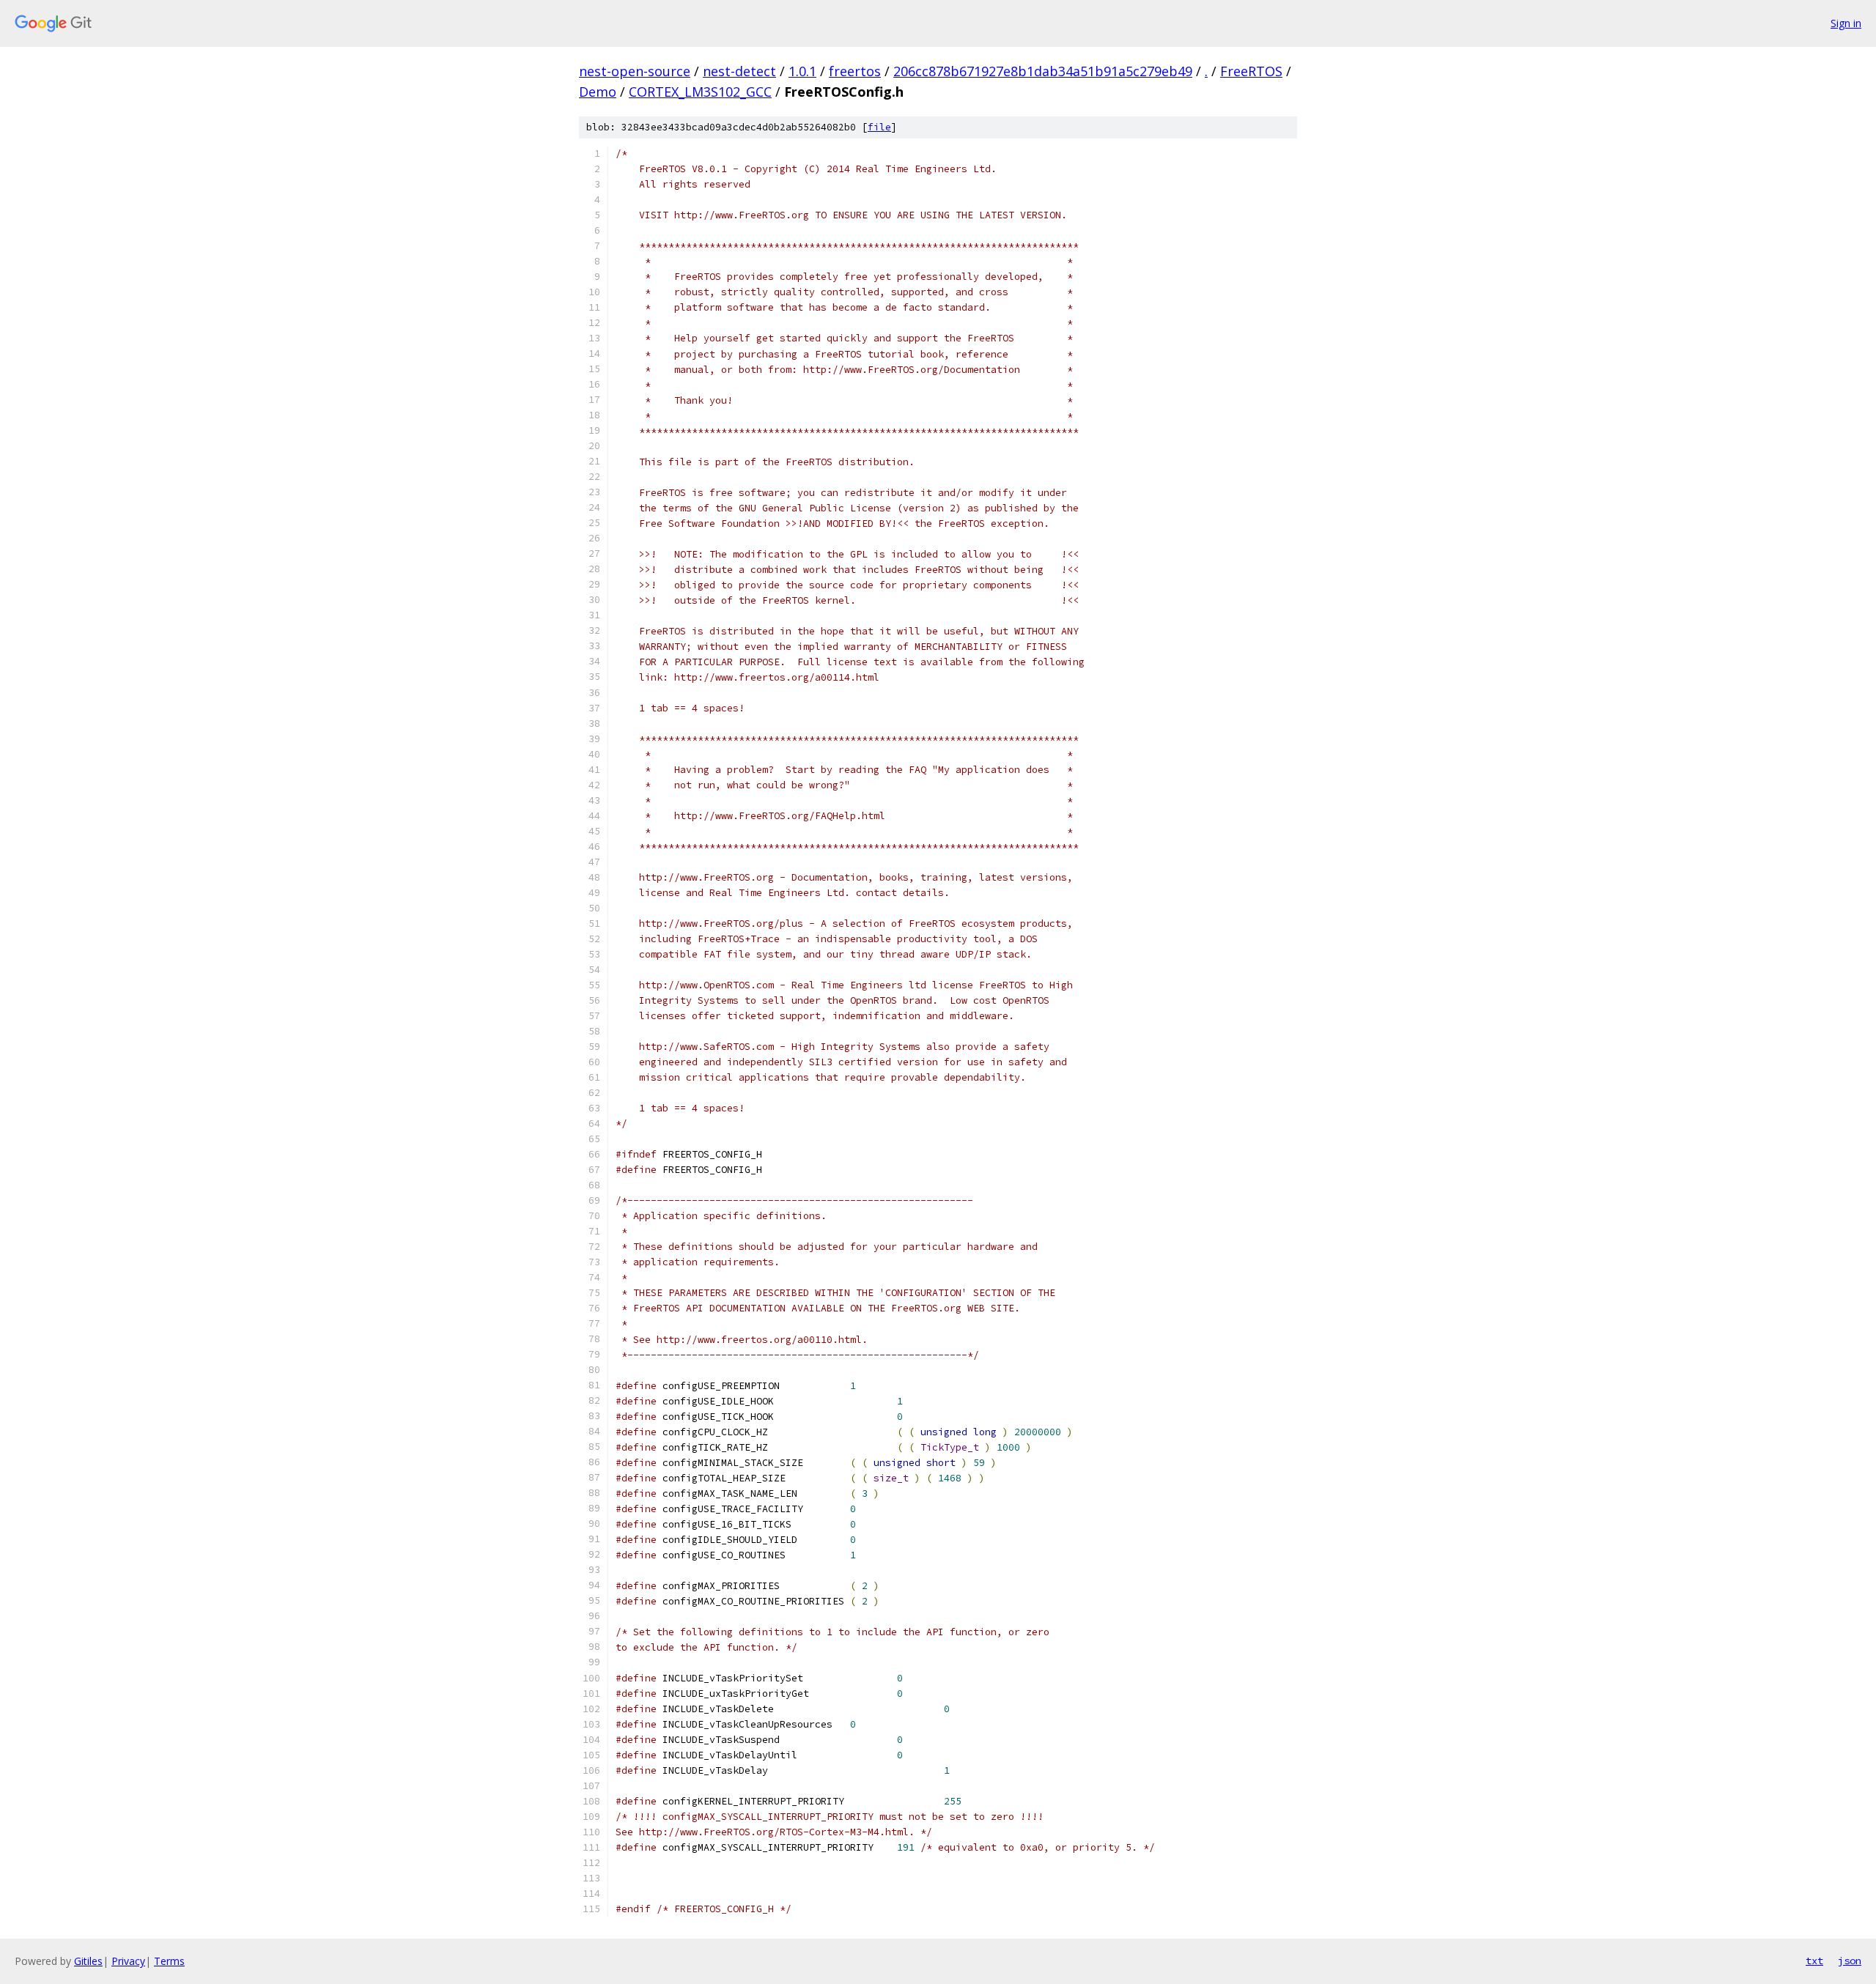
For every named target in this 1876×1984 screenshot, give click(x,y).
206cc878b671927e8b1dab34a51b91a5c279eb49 (1043, 71)
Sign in (1846, 23)
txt (1814, 1961)
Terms (169, 1961)
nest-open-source (635, 71)
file (879, 127)
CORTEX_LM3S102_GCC (700, 92)
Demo (598, 92)
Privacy (128, 1961)
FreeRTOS (1251, 71)
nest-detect (739, 71)
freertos (855, 71)
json (1850, 1961)
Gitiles (88, 1961)
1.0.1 (802, 71)
